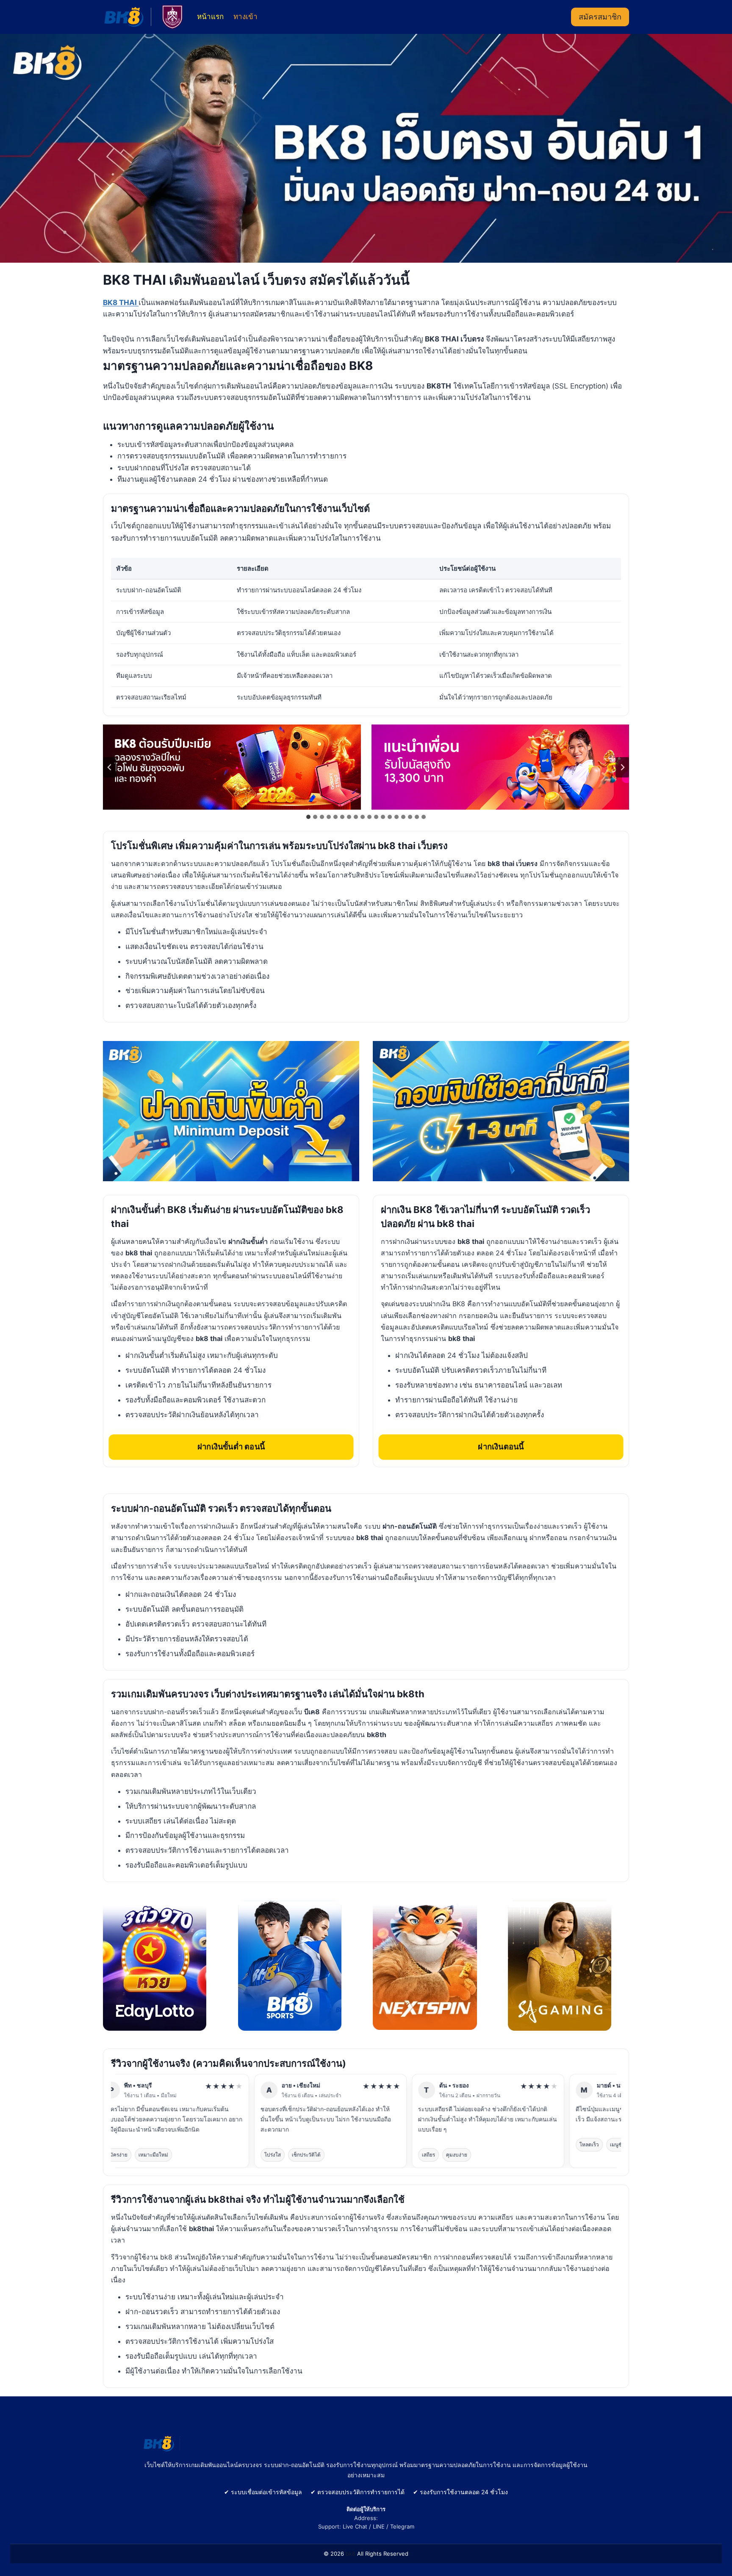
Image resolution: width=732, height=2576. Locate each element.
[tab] (308, 817)
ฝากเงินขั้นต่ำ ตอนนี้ (231, 1446)
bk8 (351, 2554)
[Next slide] (622, 767)
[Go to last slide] (110, 767)
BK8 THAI (121, 303)
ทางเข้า (245, 17)
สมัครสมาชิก (600, 17)
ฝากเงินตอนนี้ (501, 1446)
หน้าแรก (210, 17)
